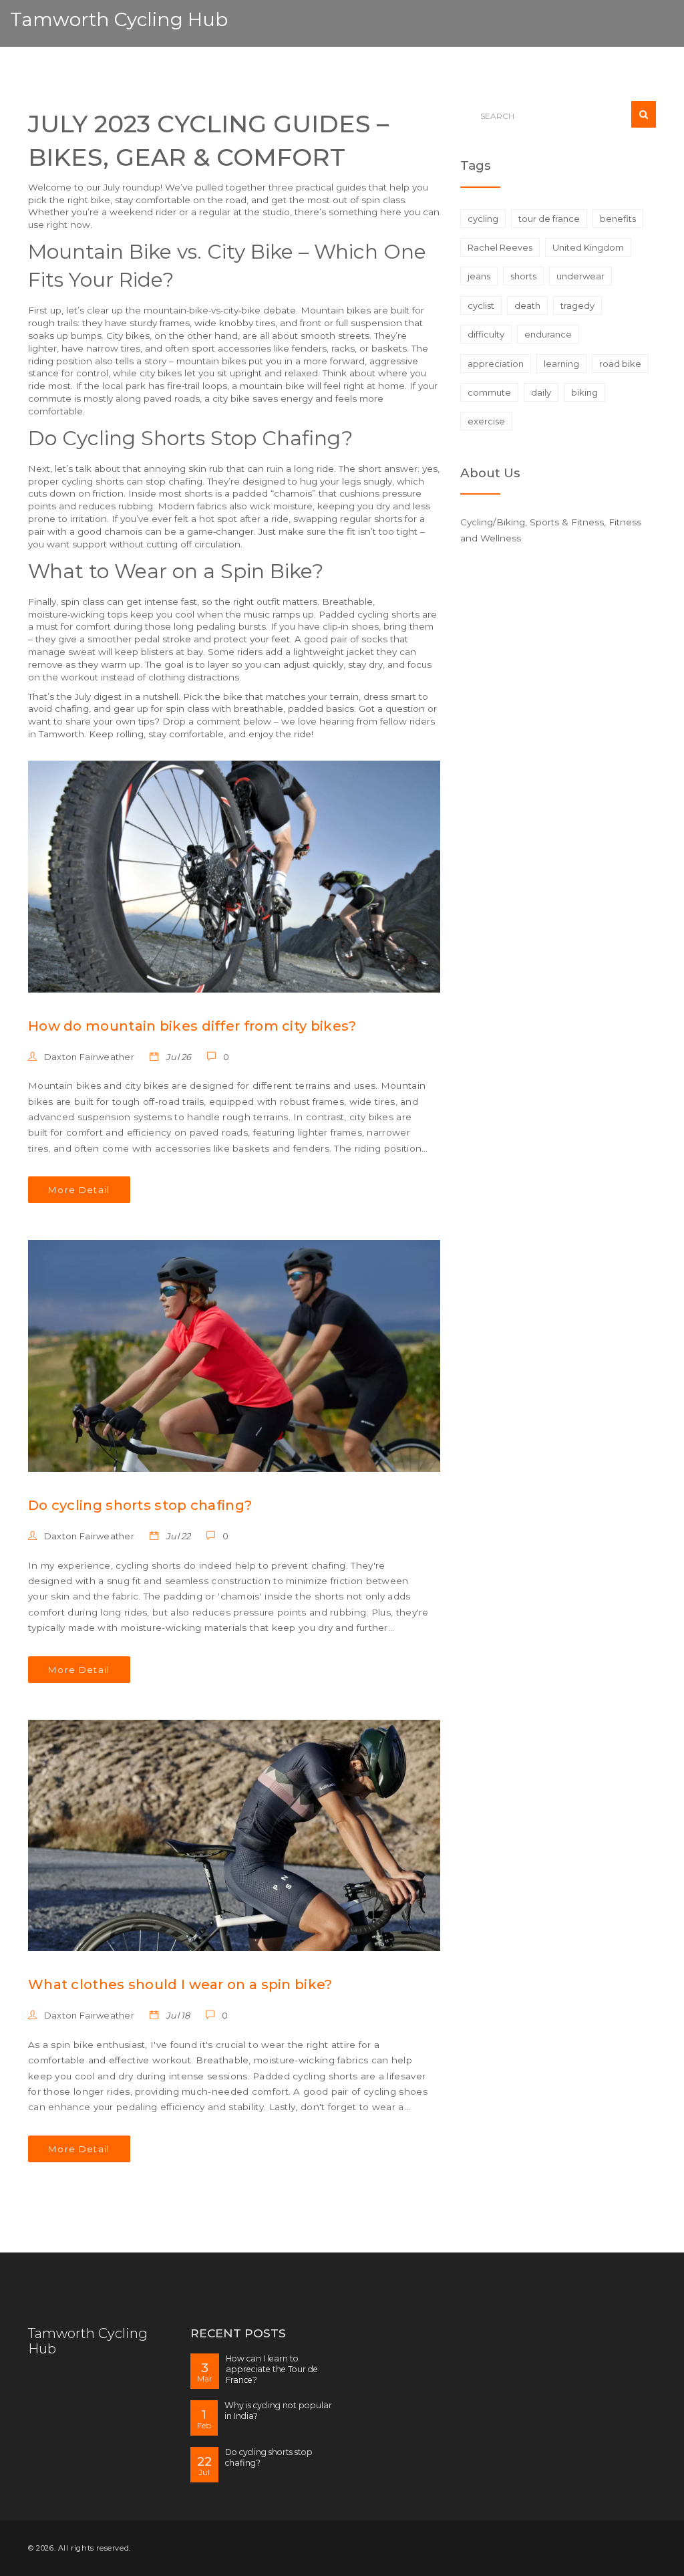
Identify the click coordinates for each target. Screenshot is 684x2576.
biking (584, 392)
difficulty (486, 334)
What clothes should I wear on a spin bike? (180, 1984)
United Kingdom (588, 247)
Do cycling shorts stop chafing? (140, 1505)
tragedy (577, 305)
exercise (486, 421)
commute (489, 392)
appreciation (496, 364)
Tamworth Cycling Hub (119, 19)
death (527, 305)
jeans (479, 276)
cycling (483, 219)
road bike (620, 364)
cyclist (481, 305)
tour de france (549, 219)
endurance (548, 334)
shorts (523, 276)
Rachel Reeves (500, 247)
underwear (580, 276)
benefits (618, 219)
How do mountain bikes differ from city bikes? (192, 1026)
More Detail (79, 1190)
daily (541, 392)
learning (561, 364)
